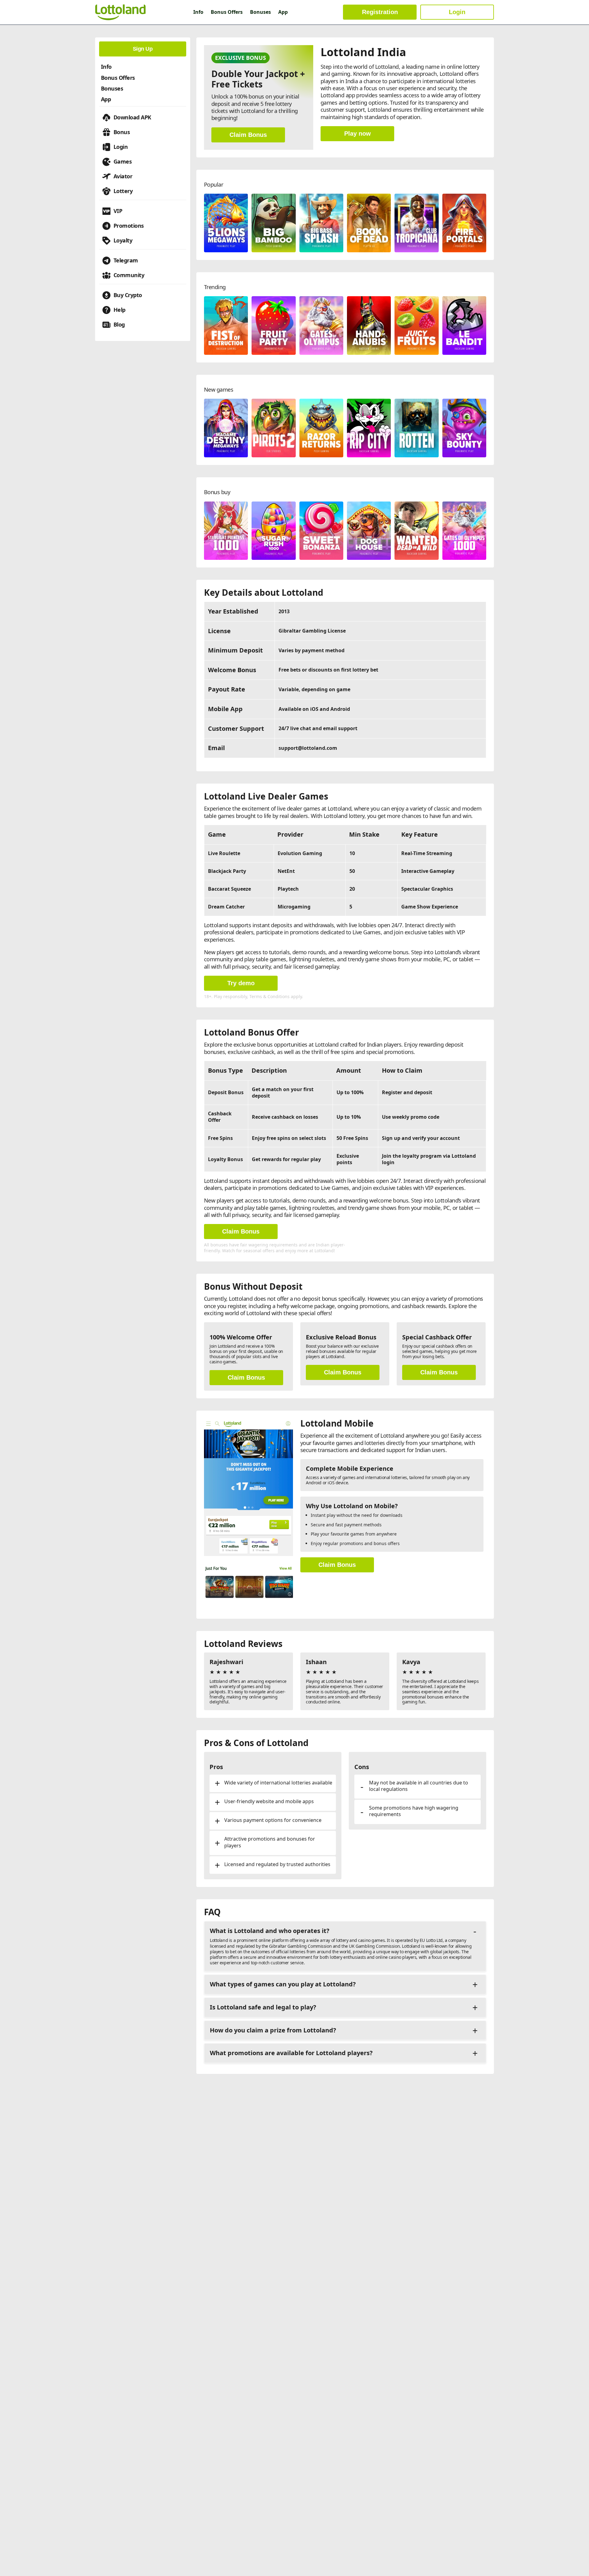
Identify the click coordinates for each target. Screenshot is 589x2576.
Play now (358, 134)
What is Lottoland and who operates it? (270, 1931)
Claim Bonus (248, 135)
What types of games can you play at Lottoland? (283, 1984)
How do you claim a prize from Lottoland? (273, 2030)
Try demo (241, 983)
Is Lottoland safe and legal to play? (263, 2007)
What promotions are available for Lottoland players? (291, 2053)
